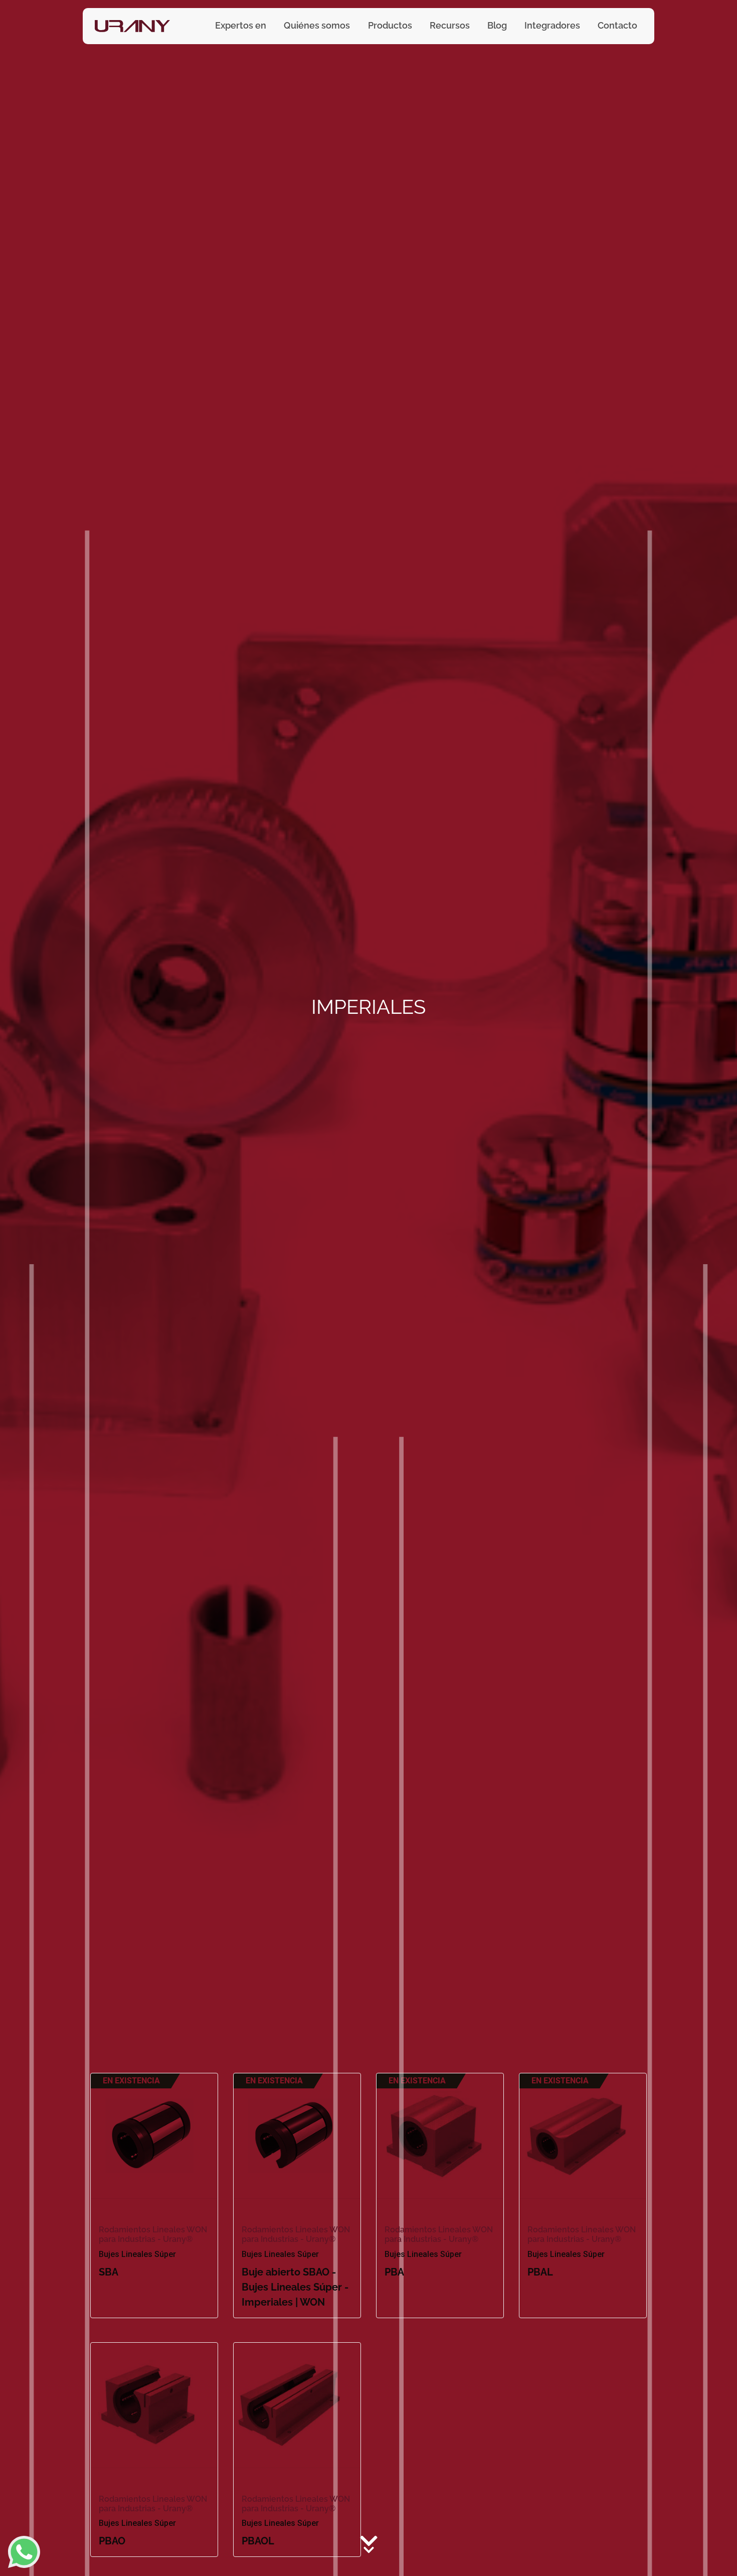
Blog (497, 25)
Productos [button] (390, 25)
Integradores (552, 25)
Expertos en (241, 25)
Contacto (617, 25)
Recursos (450, 25)
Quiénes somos (317, 25)
